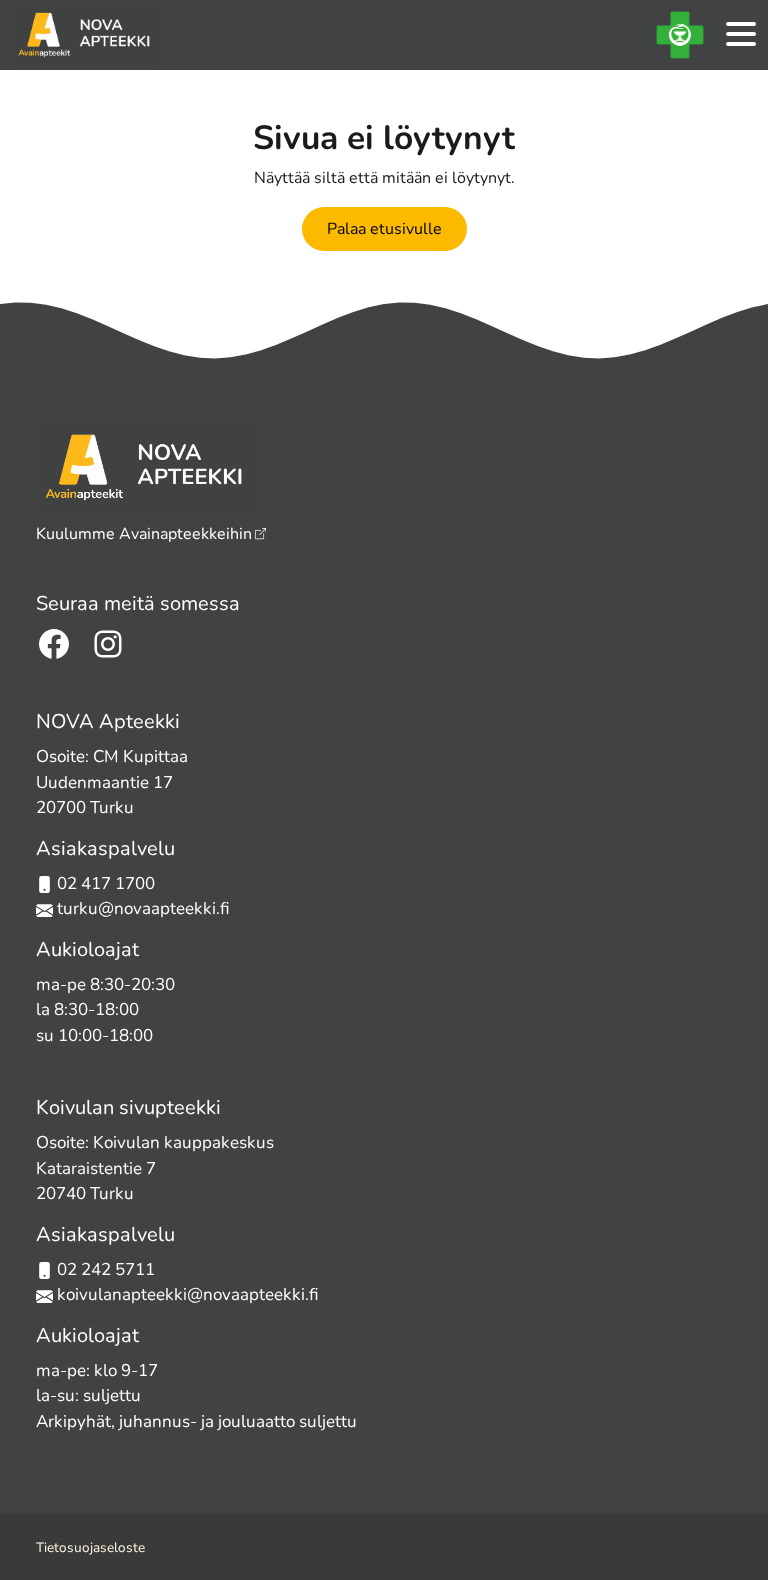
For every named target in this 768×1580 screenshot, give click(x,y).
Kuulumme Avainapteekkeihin (144, 534)
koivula (84, 1294)
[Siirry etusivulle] (85, 35)
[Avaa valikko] (741, 35)
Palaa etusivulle (384, 229)
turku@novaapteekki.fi (141, 908)
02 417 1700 (106, 883)
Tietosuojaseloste (90, 1547)
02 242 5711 (106, 1269)
